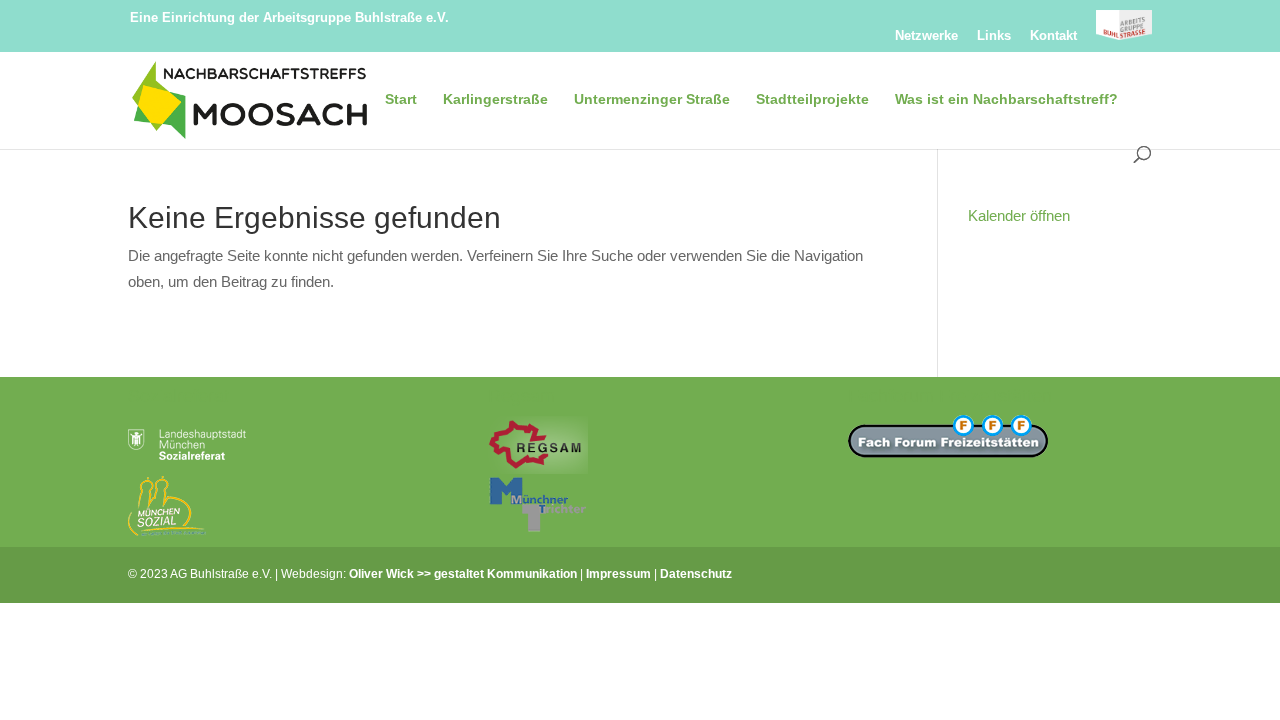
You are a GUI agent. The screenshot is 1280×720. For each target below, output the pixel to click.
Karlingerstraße (495, 99)
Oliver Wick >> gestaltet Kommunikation (463, 574)
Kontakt (1053, 36)
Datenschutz (696, 574)
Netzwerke (926, 36)
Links (994, 36)
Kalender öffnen (1019, 215)
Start (401, 99)
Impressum (618, 574)
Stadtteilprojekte (812, 99)
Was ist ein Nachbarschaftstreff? (1006, 99)
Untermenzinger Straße (652, 99)
